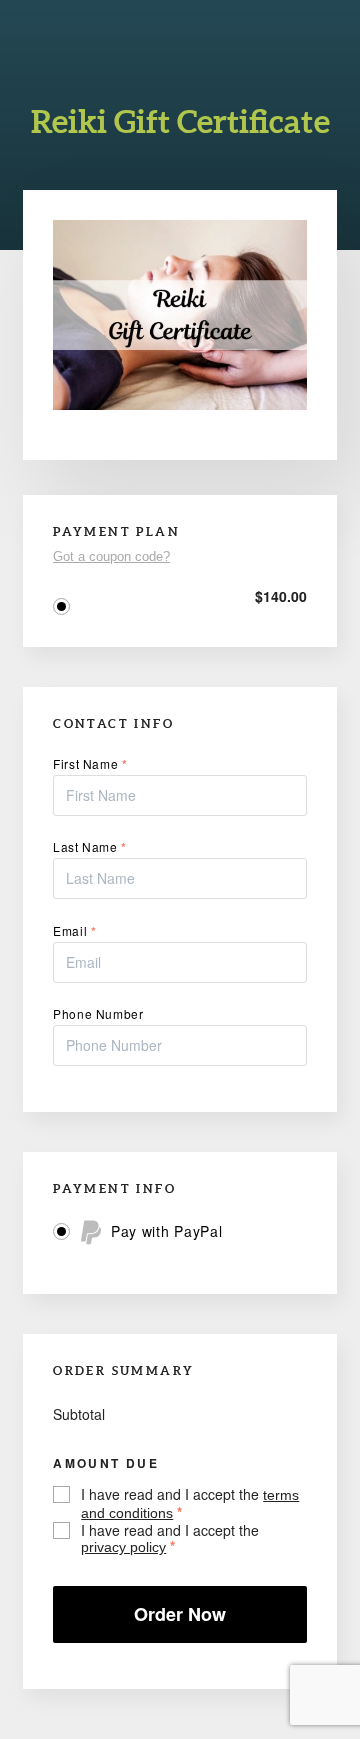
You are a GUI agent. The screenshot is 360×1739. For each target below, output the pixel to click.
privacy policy (123, 1547)
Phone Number (98, 1013)
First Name (90, 764)
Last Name (90, 847)
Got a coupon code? (111, 556)
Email (74, 931)
